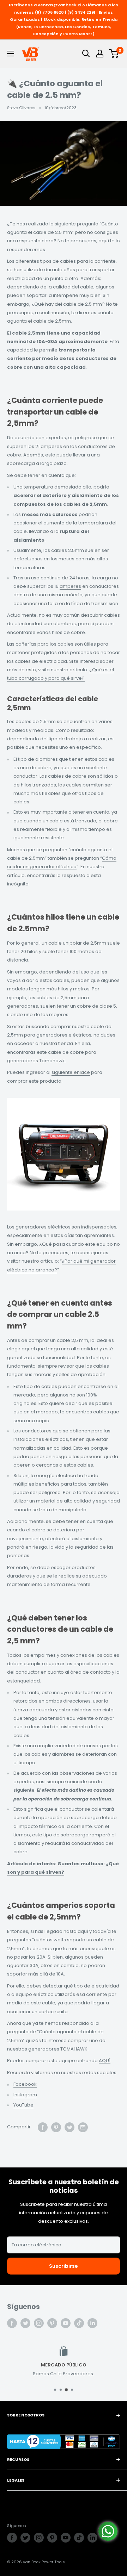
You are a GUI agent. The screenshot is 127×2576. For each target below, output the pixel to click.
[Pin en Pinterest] (56, 2127)
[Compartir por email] (83, 2127)
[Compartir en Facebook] (43, 2127)
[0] (114, 54)
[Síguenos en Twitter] (25, 2323)
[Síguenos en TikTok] (79, 2323)
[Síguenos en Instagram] (39, 2323)
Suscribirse (64, 2266)
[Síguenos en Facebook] (12, 2323)
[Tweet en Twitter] (69, 2127)
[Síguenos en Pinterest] (52, 2323)
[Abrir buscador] (86, 54)
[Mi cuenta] (100, 54)
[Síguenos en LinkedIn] (92, 2323)
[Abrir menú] (11, 54)
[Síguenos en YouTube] (66, 2323)
